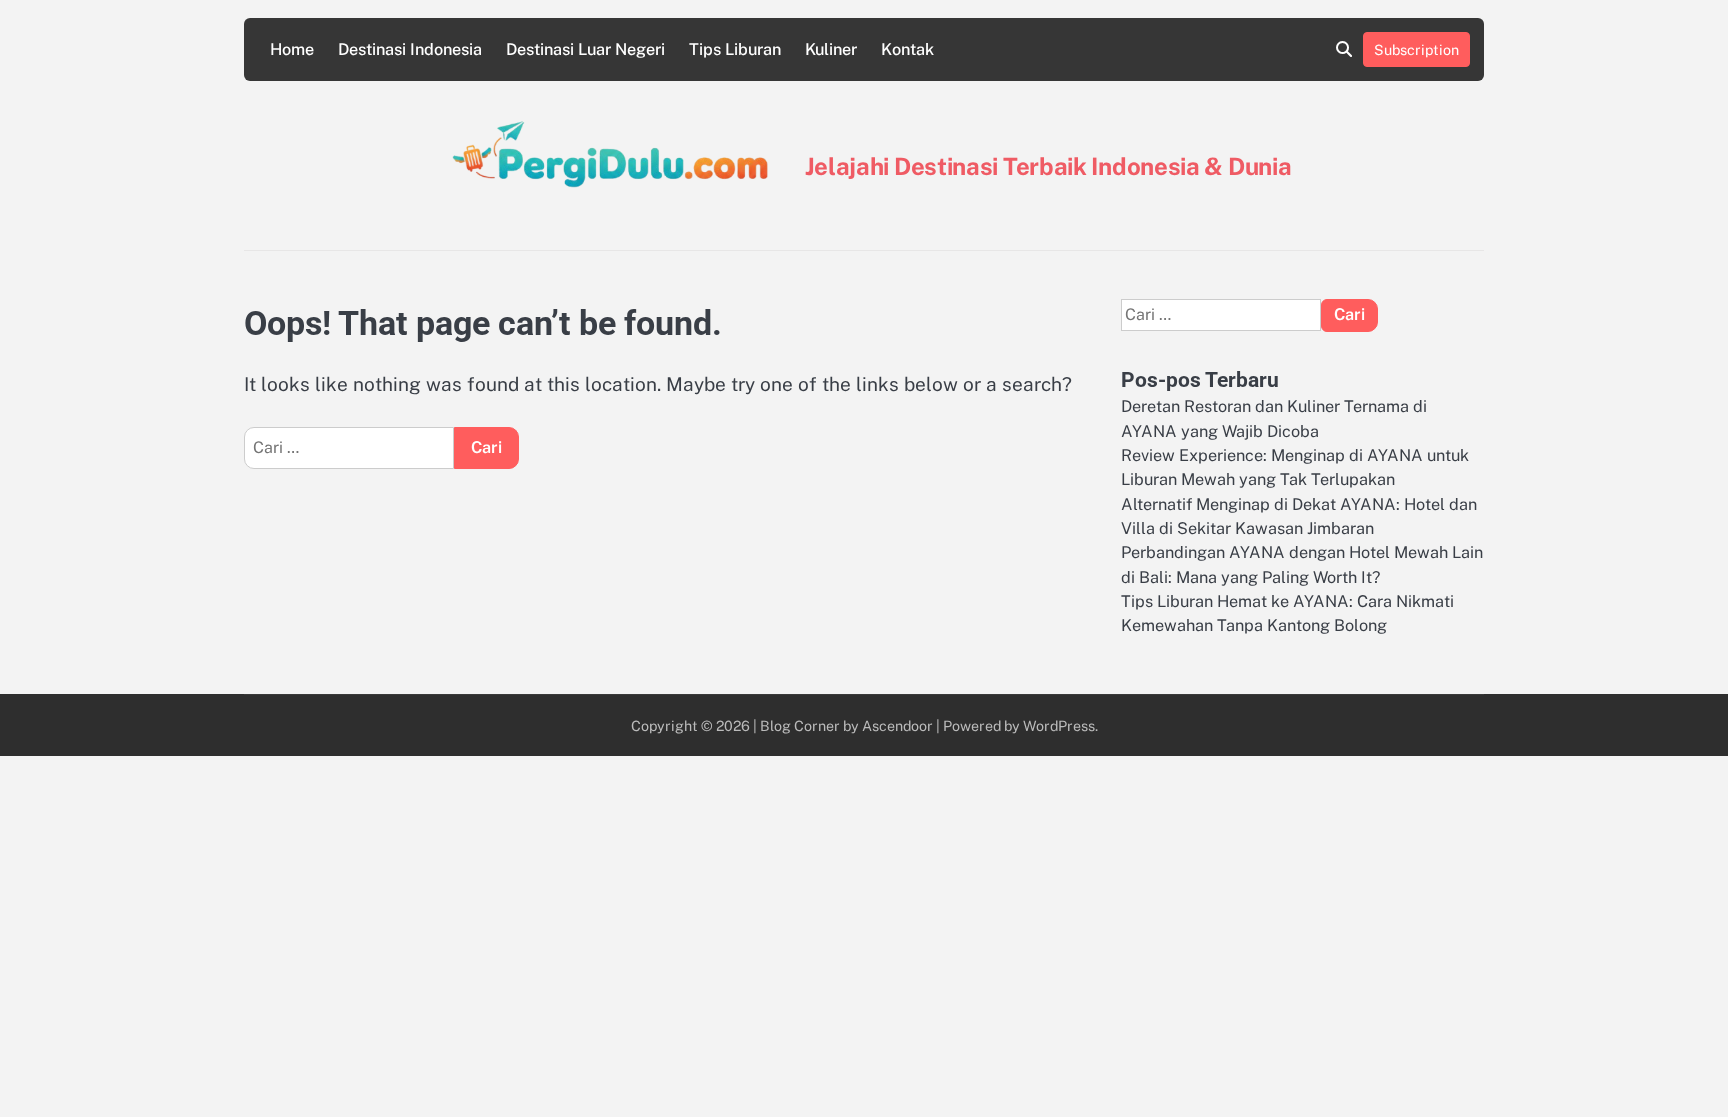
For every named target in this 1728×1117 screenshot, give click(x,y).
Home (292, 49)
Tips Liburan (735, 49)
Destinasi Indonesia (410, 49)
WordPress (1059, 725)
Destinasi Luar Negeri (585, 49)
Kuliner (831, 49)
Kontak (907, 49)
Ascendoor (897, 725)
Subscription (1416, 49)
